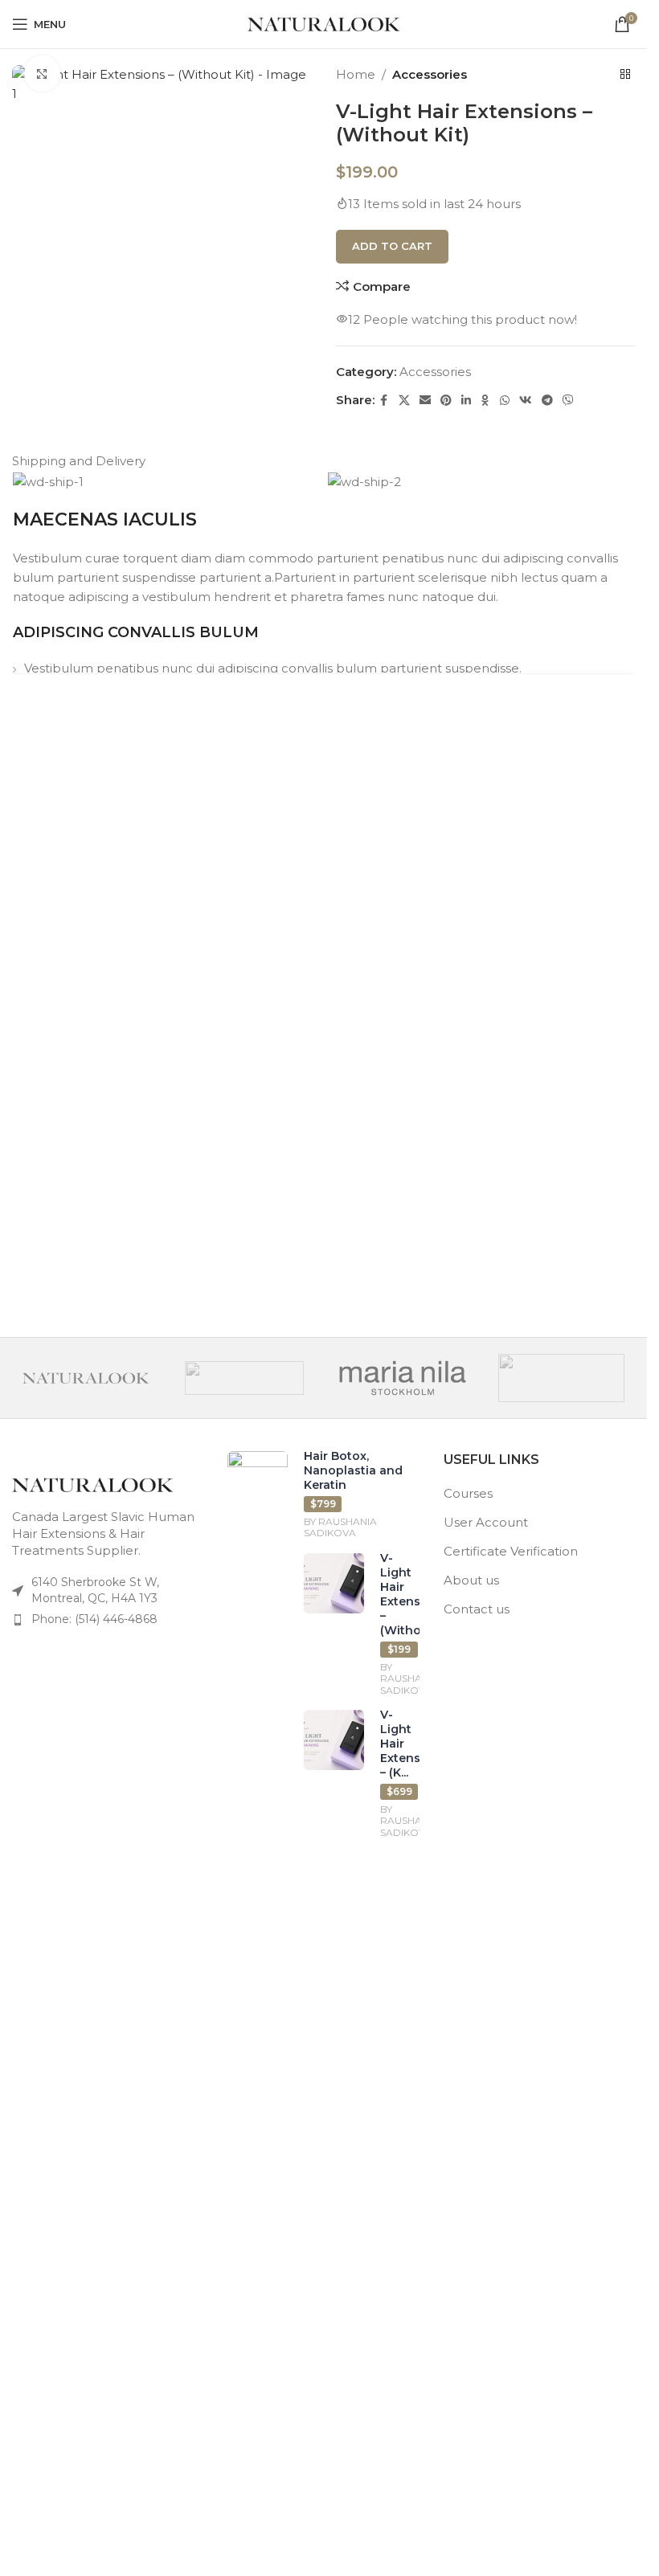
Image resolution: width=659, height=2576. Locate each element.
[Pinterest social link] (446, 401)
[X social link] (404, 401)
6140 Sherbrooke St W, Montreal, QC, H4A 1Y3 (95, 1590)
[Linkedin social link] (466, 401)
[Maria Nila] (402, 1378)
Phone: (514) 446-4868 (94, 1619)
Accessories (430, 74)
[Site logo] (324, 23)
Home (356, 74)
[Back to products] (625, 75)
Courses (468, 1493)
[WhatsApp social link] (505, 401)
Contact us (477, 1609)
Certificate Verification (511, 1551)
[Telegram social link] (547, 401)
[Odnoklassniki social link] (485, 401)
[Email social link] (425, 401)
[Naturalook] (86, 1378)
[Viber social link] (568, 401)
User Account (486, 1522)
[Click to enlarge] (42, 74)
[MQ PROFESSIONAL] (244, 1378)
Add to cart (392, 246)
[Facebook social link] (384, 401)
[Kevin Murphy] (561, 1378)
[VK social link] (526, 401)
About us (471, 1580)
